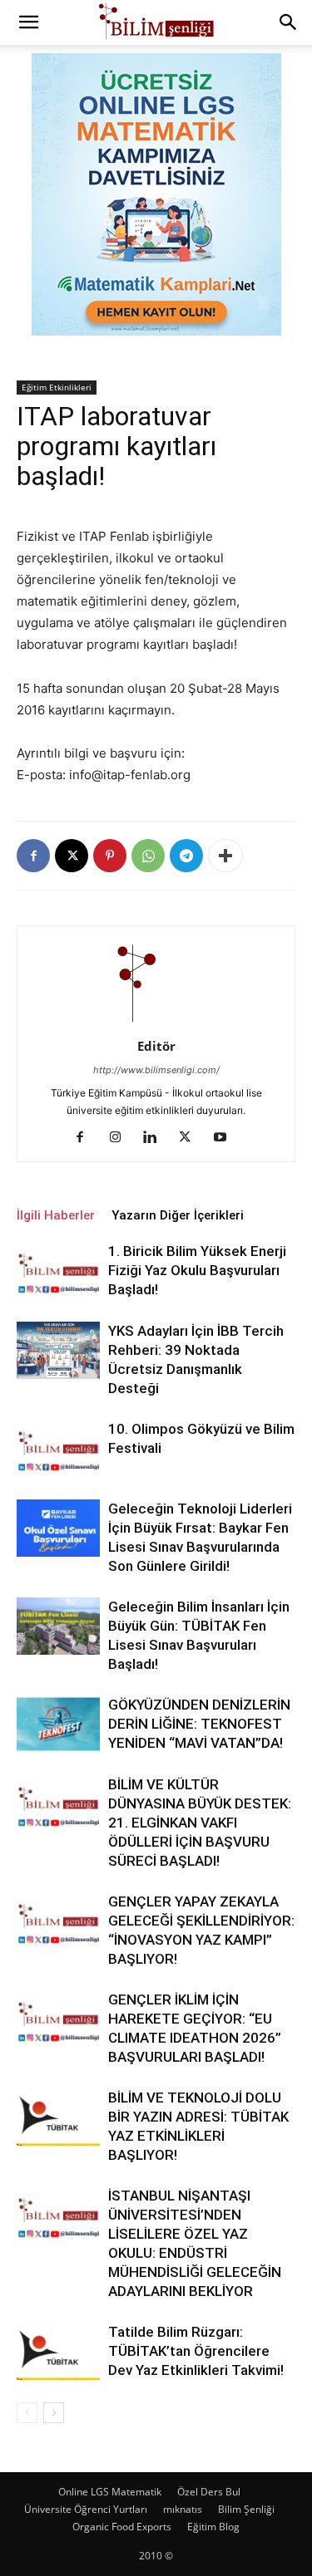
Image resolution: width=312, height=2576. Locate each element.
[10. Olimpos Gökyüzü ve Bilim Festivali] (58, 1448)
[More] (225, 856)
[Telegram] (186, 856)
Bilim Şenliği (246, 2509)
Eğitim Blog (213, 2527)
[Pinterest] (110, 856)
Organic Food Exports (122, 2527)
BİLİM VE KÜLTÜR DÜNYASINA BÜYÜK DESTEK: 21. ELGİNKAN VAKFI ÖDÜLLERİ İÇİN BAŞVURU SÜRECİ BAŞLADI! (200, 1823)
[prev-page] (27, 2413)
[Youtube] (226, 1138)
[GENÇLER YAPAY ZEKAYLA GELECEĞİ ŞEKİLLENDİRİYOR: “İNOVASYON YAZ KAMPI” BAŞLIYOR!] (58, 1921)
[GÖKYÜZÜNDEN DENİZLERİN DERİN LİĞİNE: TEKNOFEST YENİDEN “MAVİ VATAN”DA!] (58, 1724)
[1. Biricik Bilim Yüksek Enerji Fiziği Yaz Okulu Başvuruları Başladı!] (58, 1271)
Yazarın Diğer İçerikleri (178, 1215)
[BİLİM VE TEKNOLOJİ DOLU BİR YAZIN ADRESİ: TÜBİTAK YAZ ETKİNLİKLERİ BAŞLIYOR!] (58, 2117)
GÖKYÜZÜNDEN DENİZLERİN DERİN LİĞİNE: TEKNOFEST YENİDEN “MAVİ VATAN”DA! (199, 1724)
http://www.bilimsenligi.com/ (156, 1070)
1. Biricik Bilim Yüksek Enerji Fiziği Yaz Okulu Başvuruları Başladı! (197, 1270)
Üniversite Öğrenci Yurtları (86, 2509)
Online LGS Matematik (110, 2492)
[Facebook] (33, 856)
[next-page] (54, 2413)
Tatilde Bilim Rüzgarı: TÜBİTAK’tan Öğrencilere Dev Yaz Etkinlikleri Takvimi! (196, 2351)
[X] (72, 856)
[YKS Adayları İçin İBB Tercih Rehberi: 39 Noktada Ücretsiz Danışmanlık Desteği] (58, 1350)
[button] (28, 22)
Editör (156, 1046)
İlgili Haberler (56, 1215)
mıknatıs (183, 2509)
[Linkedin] (156, 1138)
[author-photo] (156, 1023)
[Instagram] (121, 1138)
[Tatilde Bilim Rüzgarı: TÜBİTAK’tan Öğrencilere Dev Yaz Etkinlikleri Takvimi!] (58, 2351)
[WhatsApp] (148, 856)
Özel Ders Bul (209, 2492)
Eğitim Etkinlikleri (57, 387)
